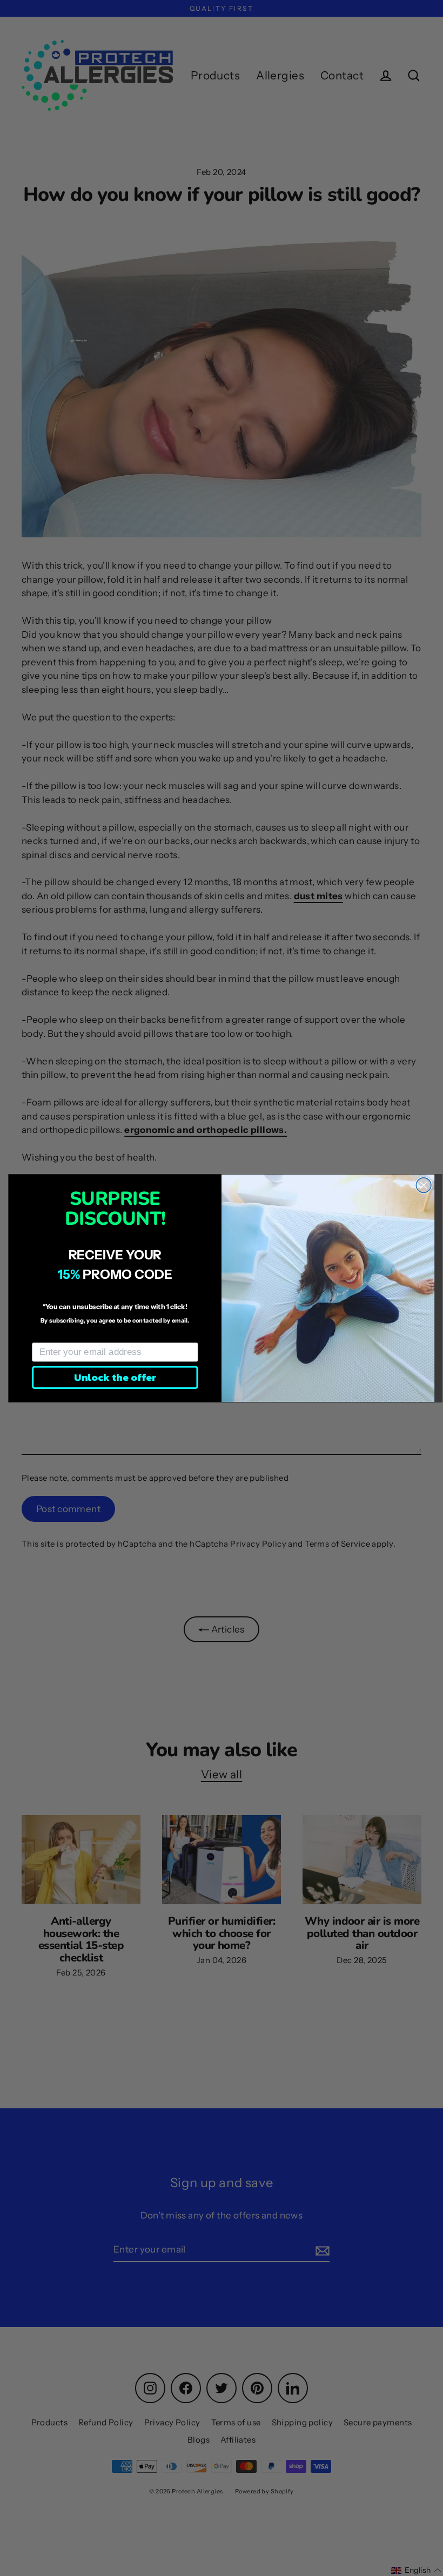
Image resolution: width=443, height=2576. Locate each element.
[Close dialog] (424, 1185)
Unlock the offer (115, 1377)
